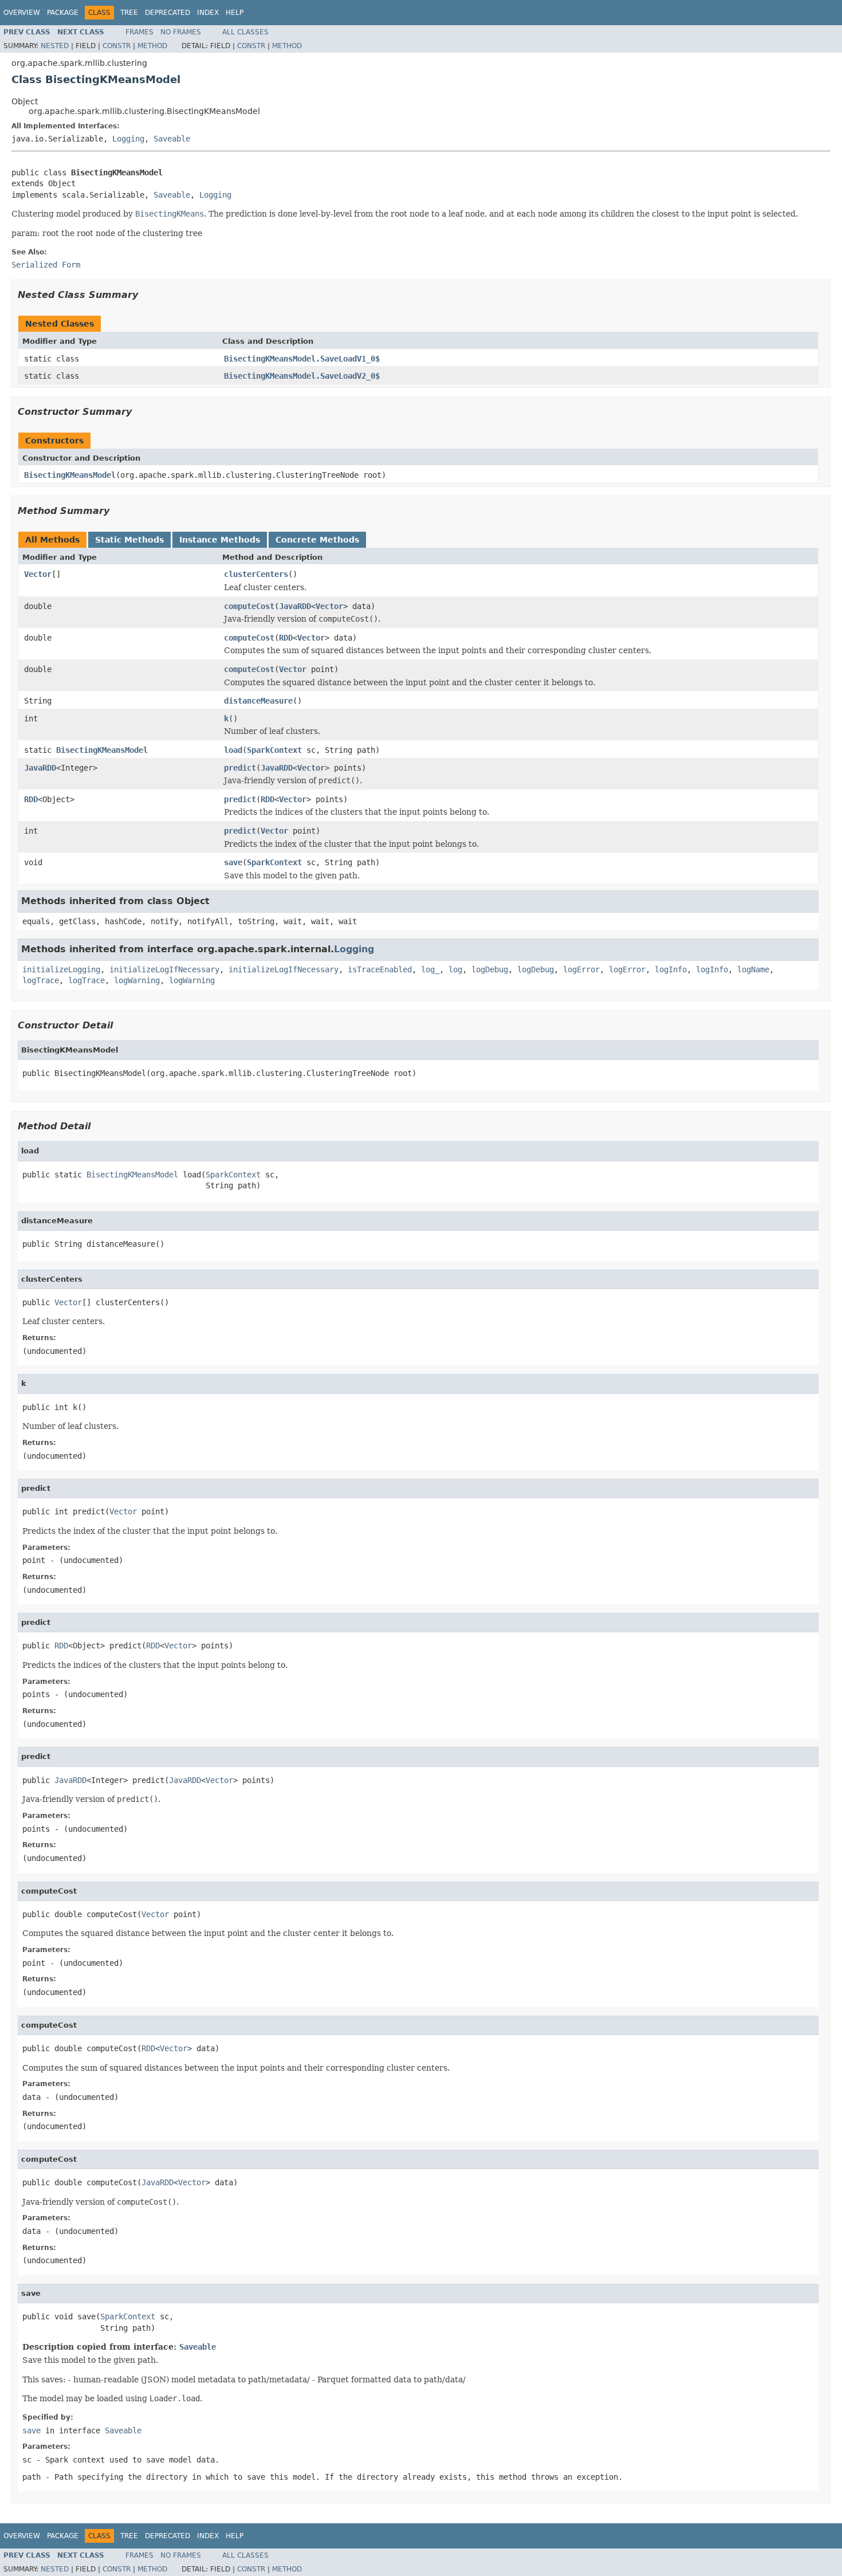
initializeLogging (61, 969)
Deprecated (168, 13)
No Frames (181, 32)
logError (581, 969)
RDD (286, 638)
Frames (139, 32)
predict (240, 768)
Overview (22, 13)
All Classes (245, 32)
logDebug (490, 969)
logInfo (671, 969)
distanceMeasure (258, 701)
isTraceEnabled (380, 969)
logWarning (137, 980)
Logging (128, 139)
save (233, 862)
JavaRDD (295, 606)
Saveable (172, 139)
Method (152, 46)
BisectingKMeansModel (70, 475)
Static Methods (129, 540)
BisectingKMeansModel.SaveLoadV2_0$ (302, 376)
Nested (55, 46)
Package (63, 13)
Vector (38, 574)
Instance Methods (220, 540)
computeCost (249, 606)
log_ (430, 969)
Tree (129, 13)
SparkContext (274, 750)
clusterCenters (256, 574)
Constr (117, 46)
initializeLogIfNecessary (164, 969)
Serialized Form (46, 265)
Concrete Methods (317, 540)
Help (235, 13)
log (455, 969)
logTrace (41, 980)
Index (208, 13)
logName (753, 969)
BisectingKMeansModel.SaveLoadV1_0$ (302, 359)
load (233, 750)
